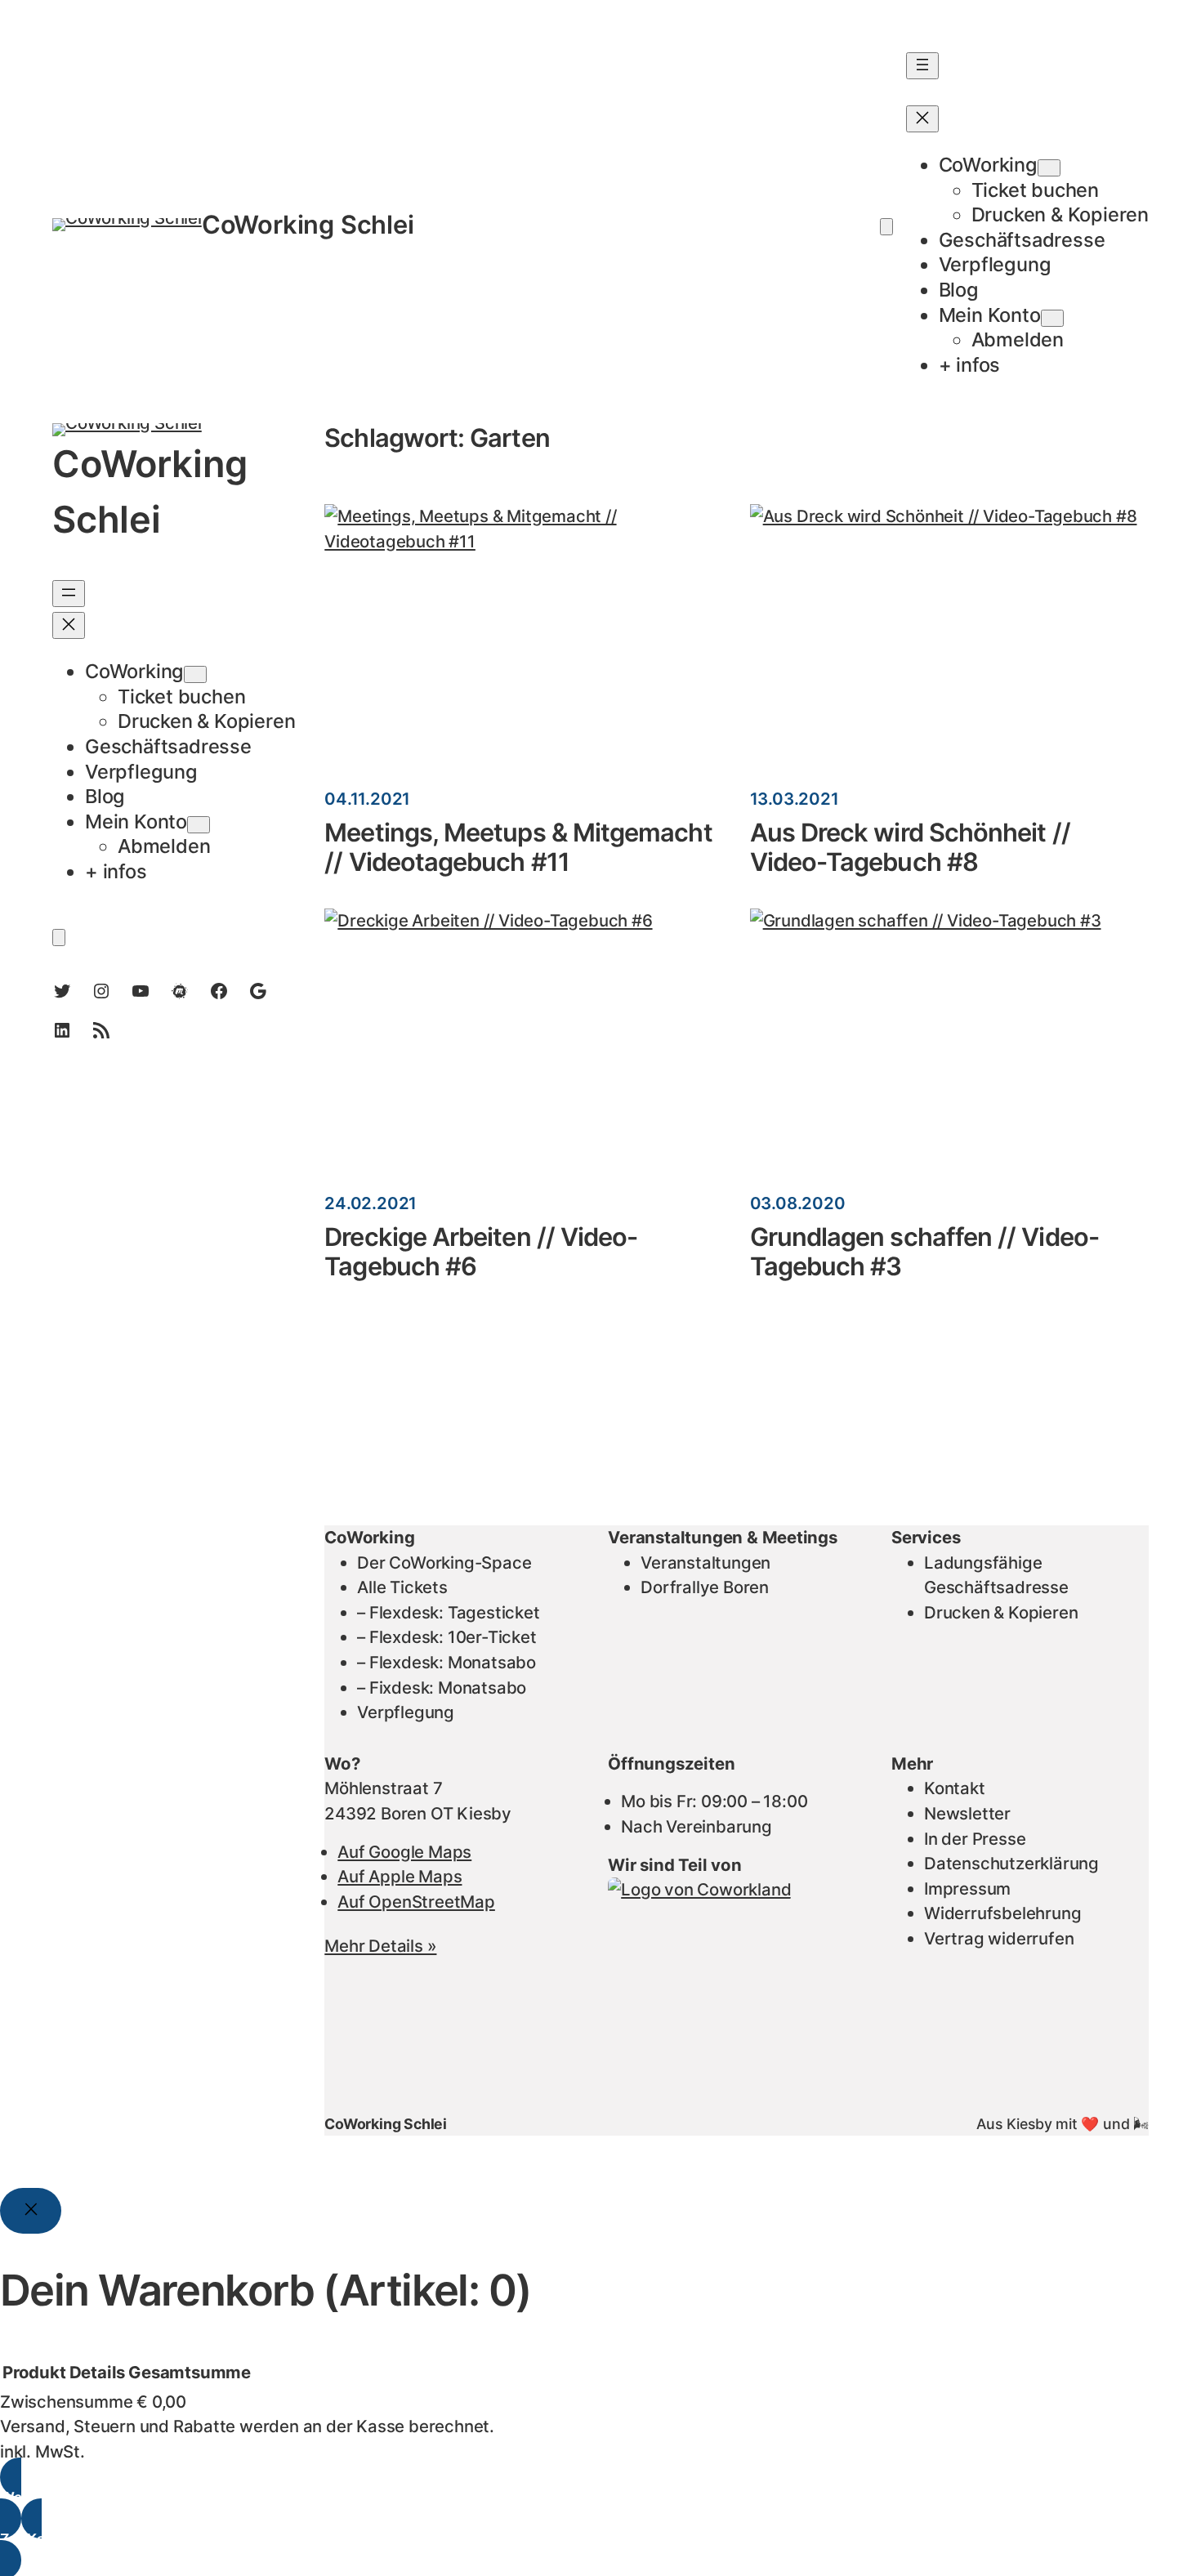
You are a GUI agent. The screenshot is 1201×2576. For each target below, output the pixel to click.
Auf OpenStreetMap (416, 1902)
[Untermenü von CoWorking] (1049, 168)
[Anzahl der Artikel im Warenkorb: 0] (886, 227)
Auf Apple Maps (400, 1876)
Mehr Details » (380, 1946)
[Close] (31, 2211)
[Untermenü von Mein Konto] (1052, 318)
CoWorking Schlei (308, 224)
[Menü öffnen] (922, 66)
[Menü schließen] (922, 119)
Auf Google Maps (404, 1852)
